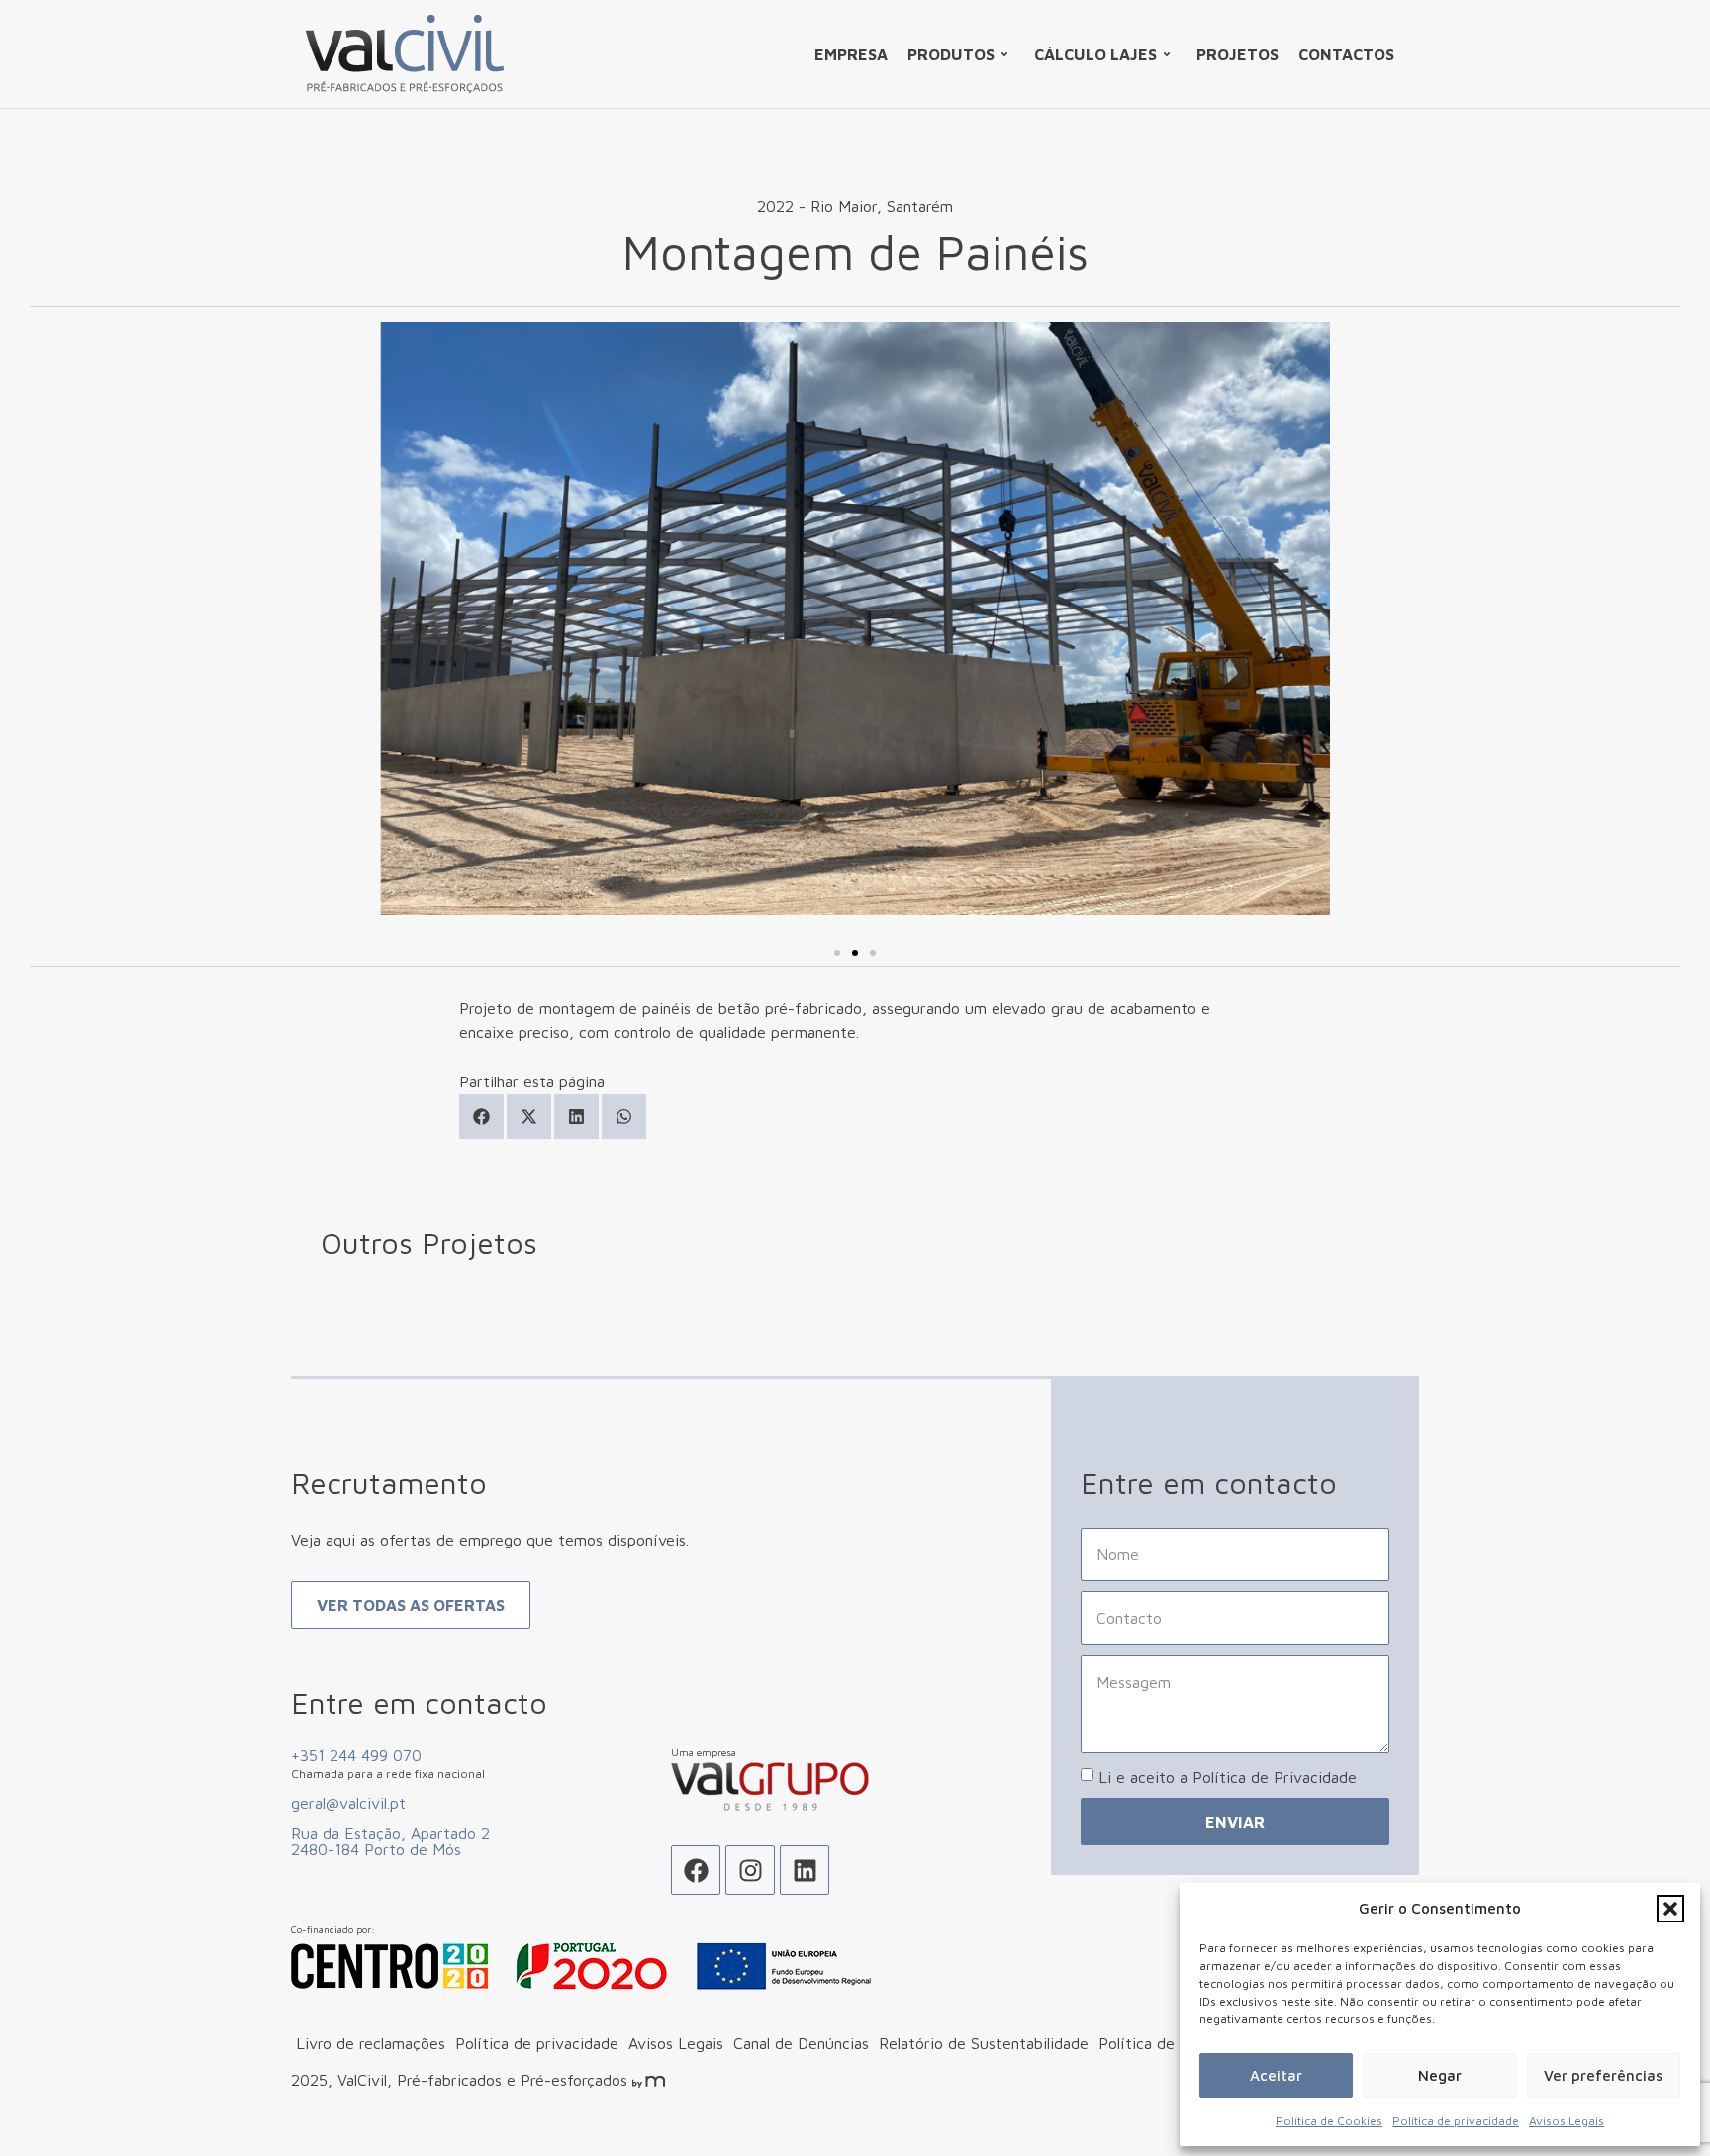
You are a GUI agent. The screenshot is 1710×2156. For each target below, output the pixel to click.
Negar (1440, 2075)
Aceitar (1276, 2075)
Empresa (851, 54)
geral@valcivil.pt (348, 1803)
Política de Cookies (1329, 2121)
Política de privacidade (1456, 2121)
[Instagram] (750, 1870)
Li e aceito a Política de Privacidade (1228, 1777)
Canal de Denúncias (801, 2043)
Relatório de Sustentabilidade (984, 2043)
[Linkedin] (805, 1870)
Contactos (1346, 54)
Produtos (951, 54)
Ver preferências (1603, 2075)
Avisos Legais (1567, 2121)
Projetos (1237, 54)
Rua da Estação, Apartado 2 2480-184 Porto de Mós (390, 1841)
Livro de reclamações (371, 2043)
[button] (1670, 1909)
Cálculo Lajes (1095, 54)
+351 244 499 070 (356, 1755)
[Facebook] (696, 1870)
